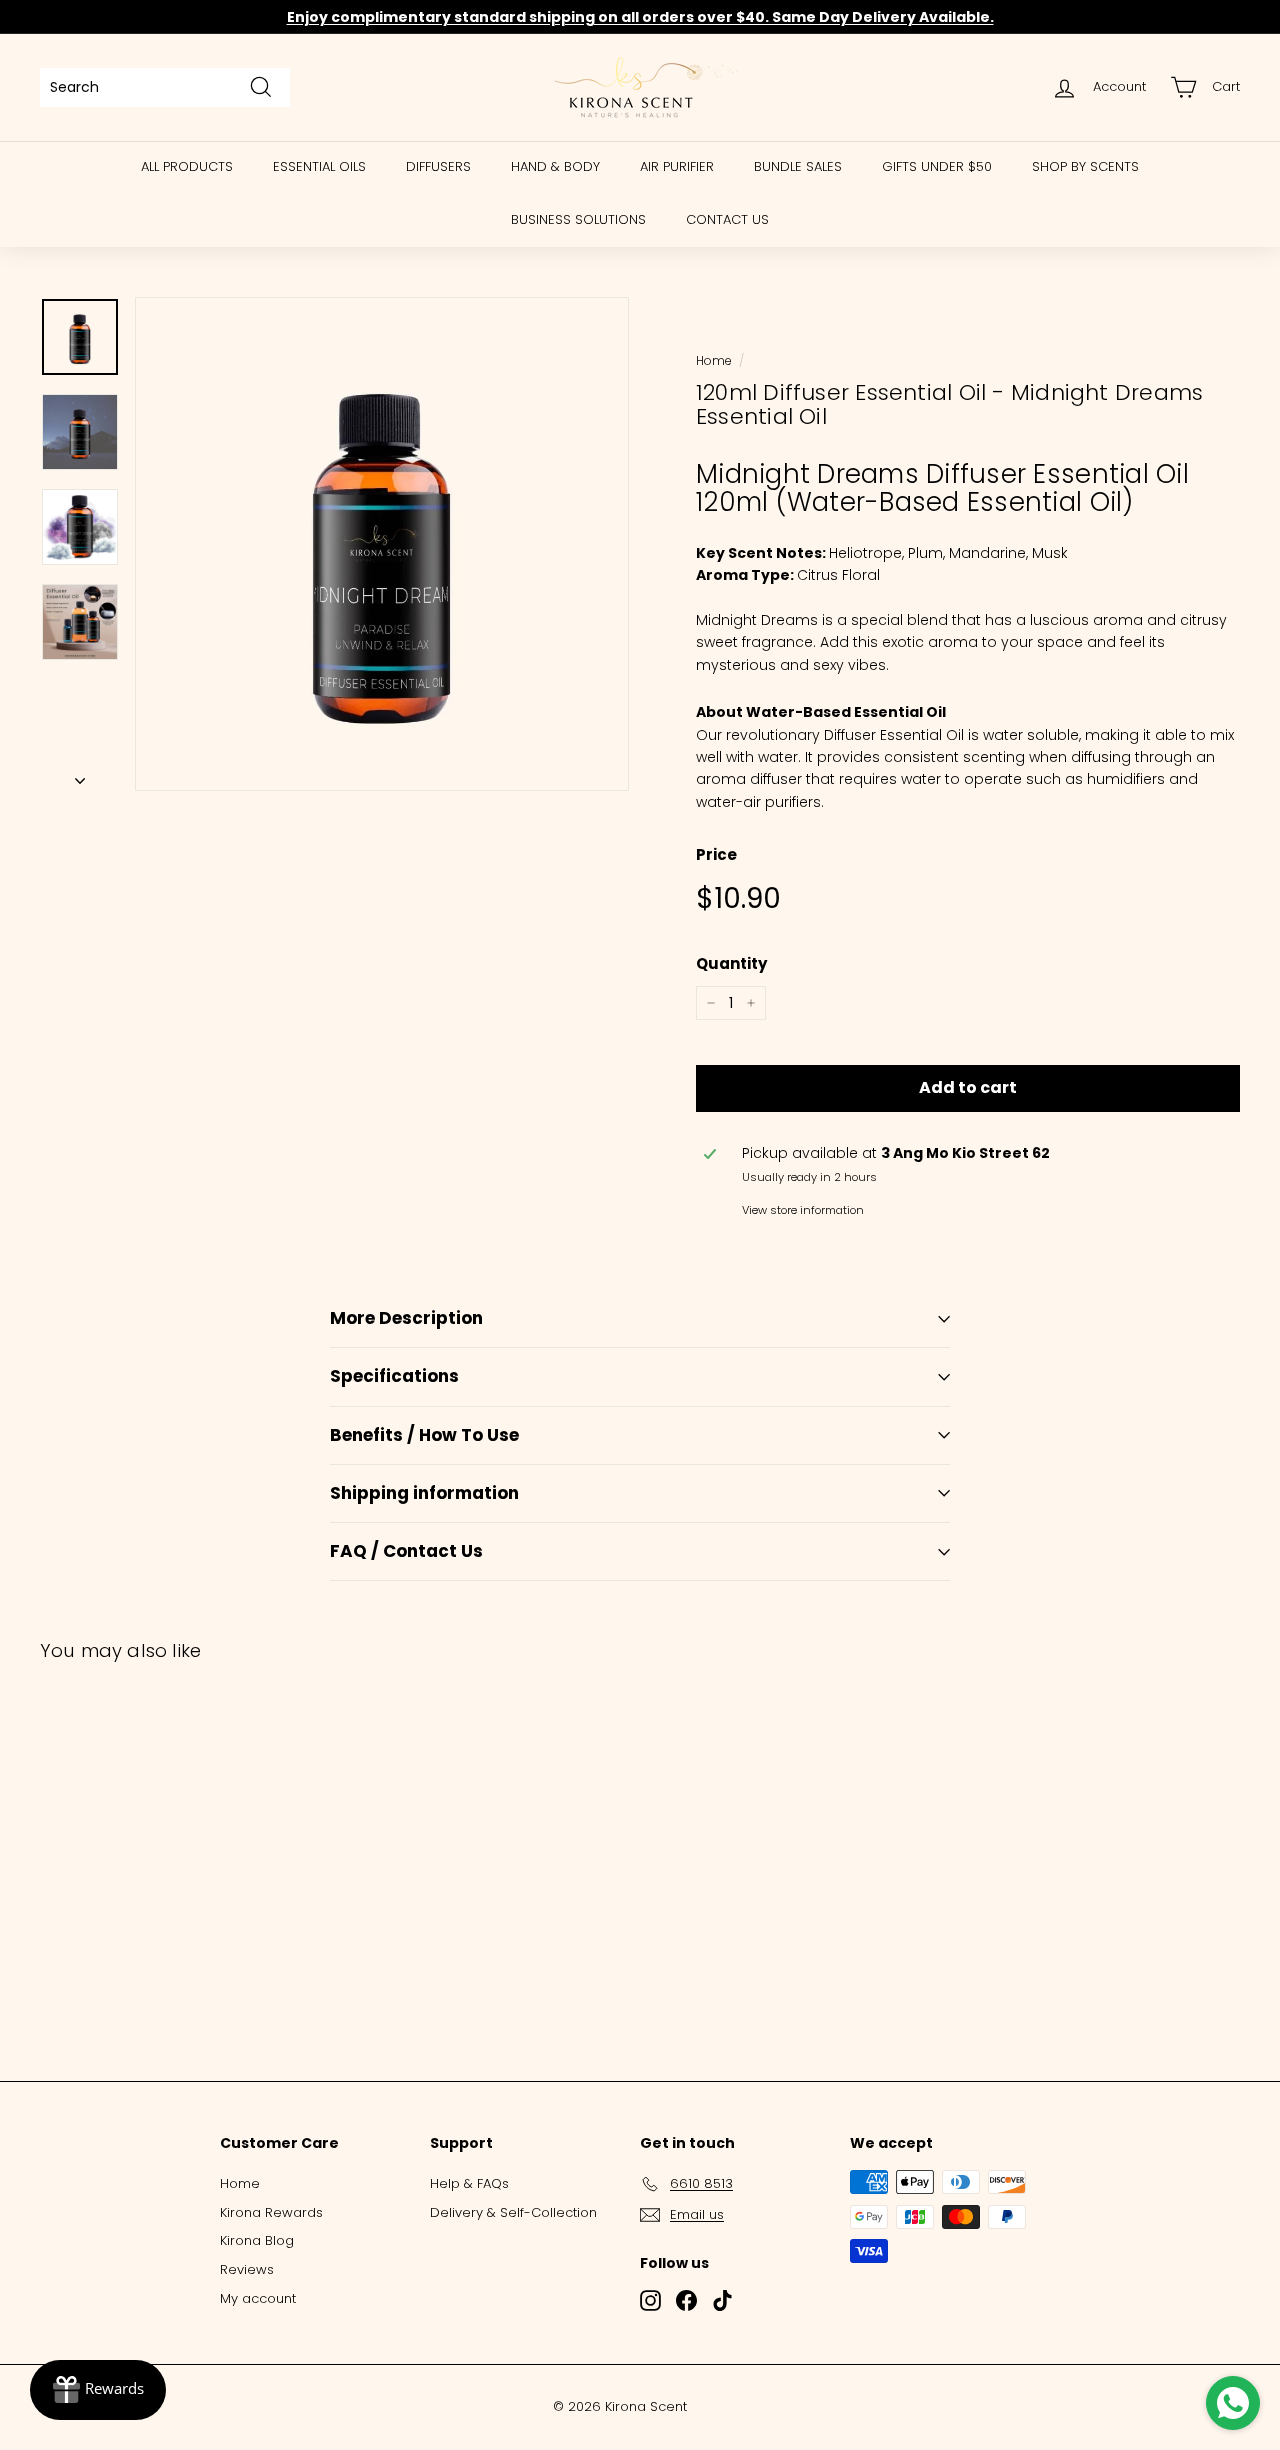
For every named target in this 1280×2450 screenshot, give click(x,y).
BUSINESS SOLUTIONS (578, 219)
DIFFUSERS (438, 166)
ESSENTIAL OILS (319, 166)
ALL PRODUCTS (187, 166)
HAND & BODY (555, 166)
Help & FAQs (469, 2183)
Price (716, 854)
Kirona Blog (257, 2240)
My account (258, 2298)
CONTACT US (727, 219)
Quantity (731, 963)
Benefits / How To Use (424, 1435)
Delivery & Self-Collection (513, 2212)
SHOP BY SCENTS (1085, 166)
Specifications (394, 1376)
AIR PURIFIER (677, 166)
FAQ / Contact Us (406, 1551)
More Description (406, 1318)
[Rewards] (98, 2390)
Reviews (247, 2269)
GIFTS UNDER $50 (937, 166)
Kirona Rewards (271, 2212)
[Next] (80, 775)
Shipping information (424, 1493)
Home (713, 361)
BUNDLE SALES (798, 166)
